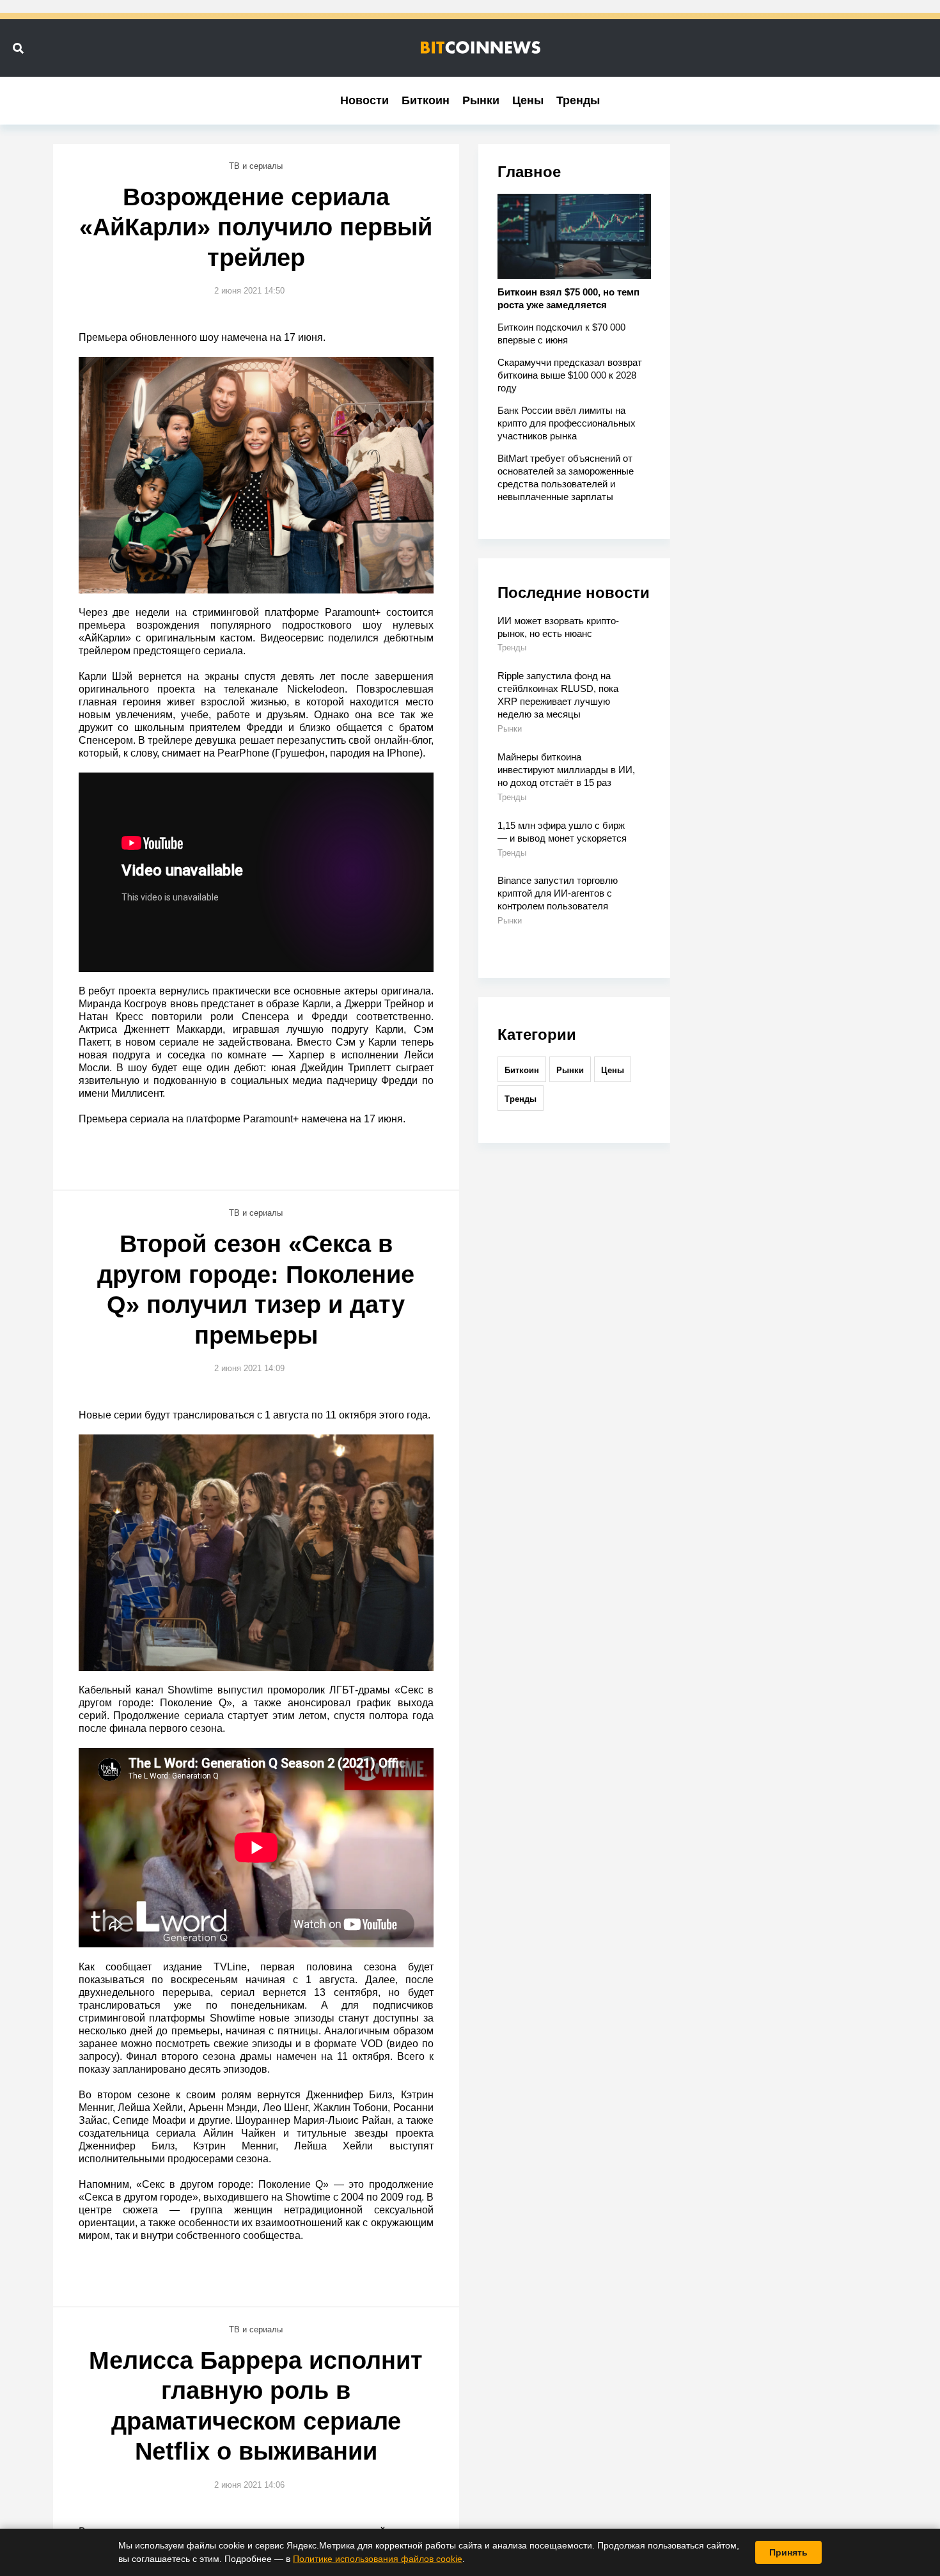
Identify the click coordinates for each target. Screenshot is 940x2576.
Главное (529, 172)
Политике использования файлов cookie (378, 2559)
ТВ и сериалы (256, 166)
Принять (788, 2552)
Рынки (481, 100)
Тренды (578, 100)
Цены (528, 100)
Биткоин (426, 100)
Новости (364, 100)
